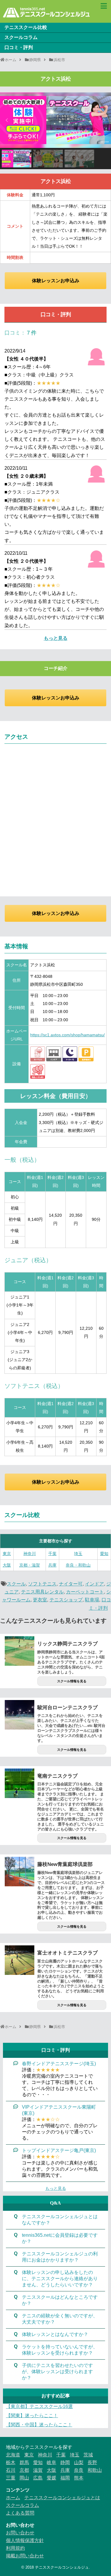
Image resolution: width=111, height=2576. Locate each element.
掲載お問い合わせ (25, 2556)
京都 (24, 2470)
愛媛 (52, 2478)
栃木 (11, 2462)
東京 (7, 1554)
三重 (11, 2478)
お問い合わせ (20, 2533)
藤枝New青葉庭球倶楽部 (65, 1864)
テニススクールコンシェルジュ (62, 2567)
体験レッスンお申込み (56, 281)
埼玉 (78, 1554)
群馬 (24, 2462)
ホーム (13, 2498)
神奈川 (30, 1554)
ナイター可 (71, 1584)
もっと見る (56, 638)
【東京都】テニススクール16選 (39, 2406)
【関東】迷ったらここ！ (32, 2416)
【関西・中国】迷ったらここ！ (39, 2425)
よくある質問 (20, 2513)
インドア (94, 1584)
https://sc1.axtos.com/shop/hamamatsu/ (67, 1035)
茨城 (88, 2455)
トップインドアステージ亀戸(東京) (59, 2150)
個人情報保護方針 (25, 2540)
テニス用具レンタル (42, 1592)
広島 (38, 2478)
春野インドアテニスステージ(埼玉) (59, 2064)
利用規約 (15, 2548)
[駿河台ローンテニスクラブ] (20, 1715)
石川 (11, 2470)
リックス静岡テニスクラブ (67, 1644)
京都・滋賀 (30, 1565)
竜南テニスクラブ (57, 1776)
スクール (16, 1584)
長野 (92, 2462)
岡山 (24, 2478)
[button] (7, 120)
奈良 (79, 2470)
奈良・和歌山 (78, 1565)
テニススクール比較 (26, 27)
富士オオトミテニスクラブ (67, 1953)
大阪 (7, 1565)
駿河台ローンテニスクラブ (67, 1708)
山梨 (79, 2462)
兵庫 (52, 1565)
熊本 (79, 2478)
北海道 (13, 2455)
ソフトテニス (42, 1584)
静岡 (65, 2462)
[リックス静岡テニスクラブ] (20, 1651)
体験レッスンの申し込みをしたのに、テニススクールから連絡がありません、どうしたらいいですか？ (60, 2279)
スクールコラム (21, 37)
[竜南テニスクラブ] (20, 1783)
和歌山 (95, 2470)
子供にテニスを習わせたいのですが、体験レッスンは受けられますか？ (57, 2372)
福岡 (65, 2478)
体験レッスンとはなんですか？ (55, 2334)
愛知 (104, 1554)
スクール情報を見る (72, 1681)
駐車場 (92, 1600)
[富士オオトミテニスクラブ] (20, 1960)
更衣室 (40, 1600)
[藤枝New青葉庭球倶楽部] (20, 1872)
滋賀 (38, 2470)
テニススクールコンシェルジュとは (62, 2498)
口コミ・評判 (19, 47)
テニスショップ (66, 1600)
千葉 (52, 1554)
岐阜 (52, 2462)
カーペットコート (85, 1592)
